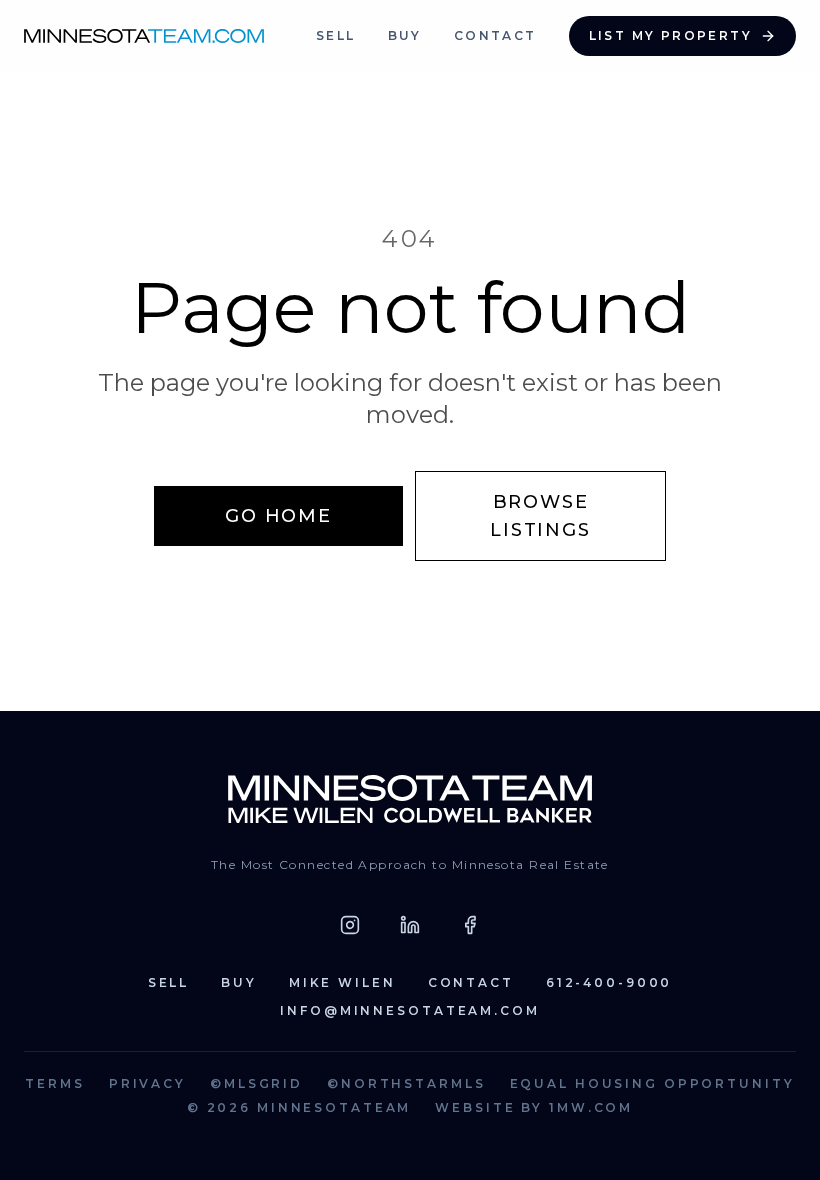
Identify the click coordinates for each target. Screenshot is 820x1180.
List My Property (670, 35)
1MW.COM (591, 1107)
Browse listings (540, 516)
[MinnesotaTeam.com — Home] (410, 799)
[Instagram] (350, 925)
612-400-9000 (609, 982)
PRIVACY (147, 1083)
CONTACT (495, 35)
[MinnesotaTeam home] (144, 36)
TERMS (54, 1083)
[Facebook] (470, 925)
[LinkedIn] (410, 925)
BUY (405, 35)
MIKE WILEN (342, 982)
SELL (336, 35)
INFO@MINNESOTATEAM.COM (409, 1010)
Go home (278, 516)
